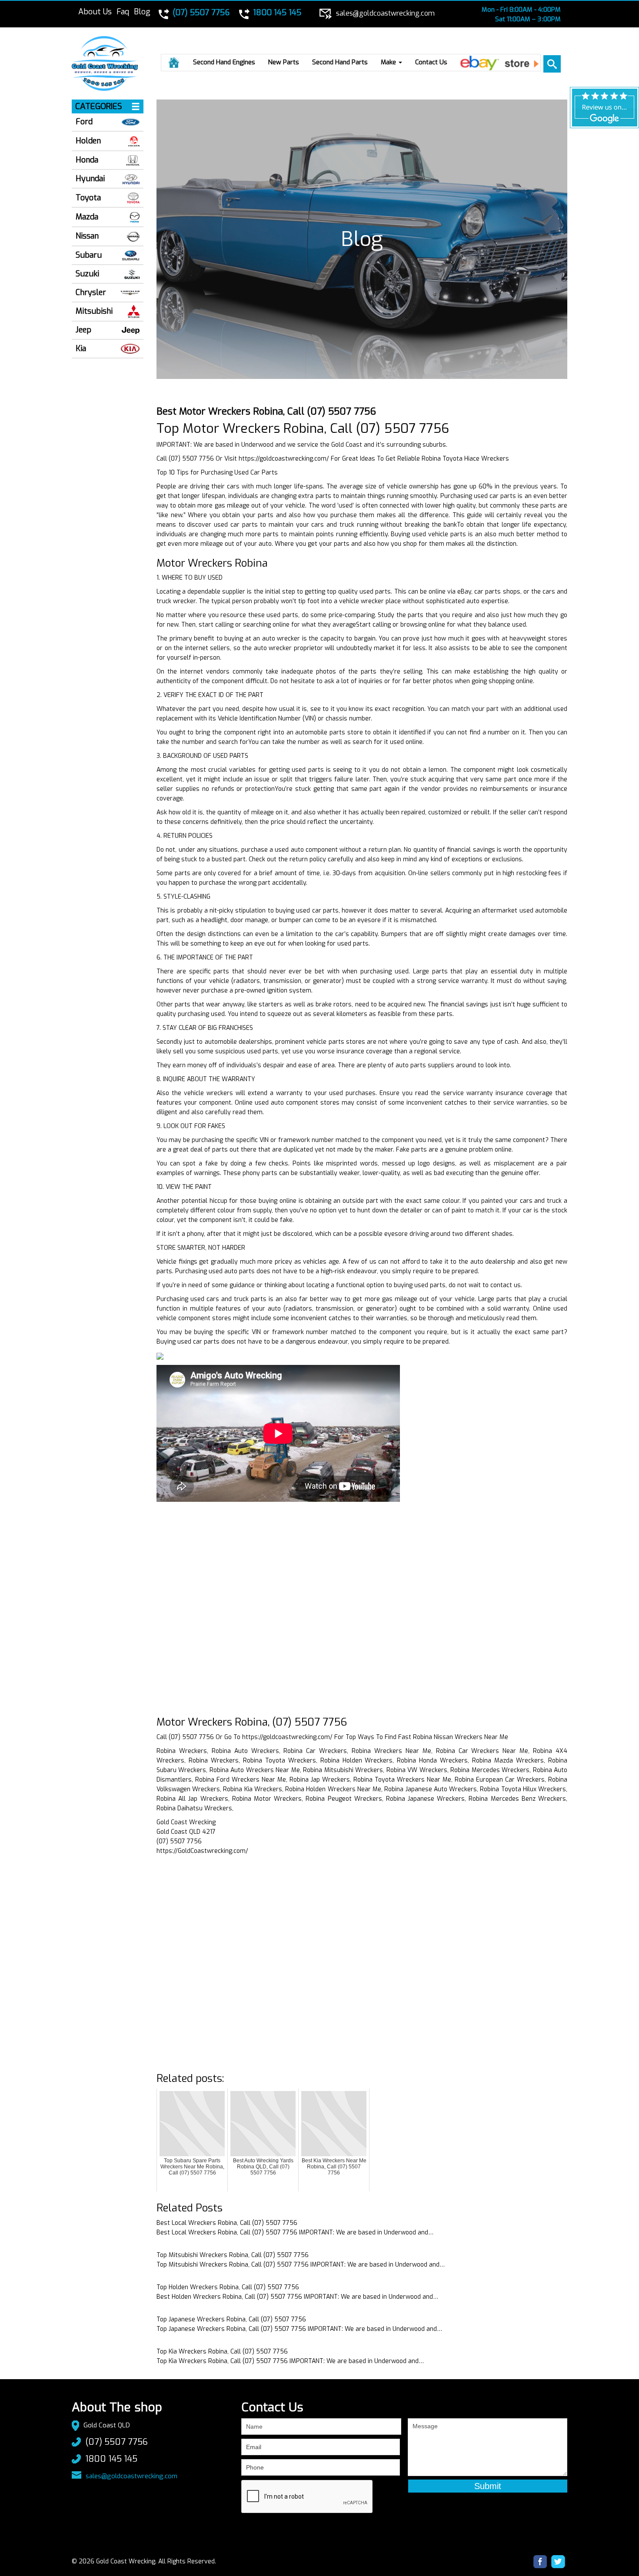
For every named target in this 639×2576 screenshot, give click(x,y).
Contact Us (431, 62)
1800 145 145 (111, 2459)
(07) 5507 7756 (116, 2442)
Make (389, 62)
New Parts (284, 62)
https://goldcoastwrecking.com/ (284, 459)
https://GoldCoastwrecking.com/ (202, 1851)
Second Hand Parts (340, 62)
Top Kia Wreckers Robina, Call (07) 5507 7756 (222, 2352)
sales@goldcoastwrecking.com (131, 2476)
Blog (142, 12)
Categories (99, 106)
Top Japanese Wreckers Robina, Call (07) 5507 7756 (231, 2319)
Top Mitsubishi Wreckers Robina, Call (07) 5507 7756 (233, 2255)
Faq (123, 12)
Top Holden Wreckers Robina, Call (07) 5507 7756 (228, 2287)
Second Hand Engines (224, 62)
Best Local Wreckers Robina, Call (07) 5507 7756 (227, 2223)
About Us (95, 12)
